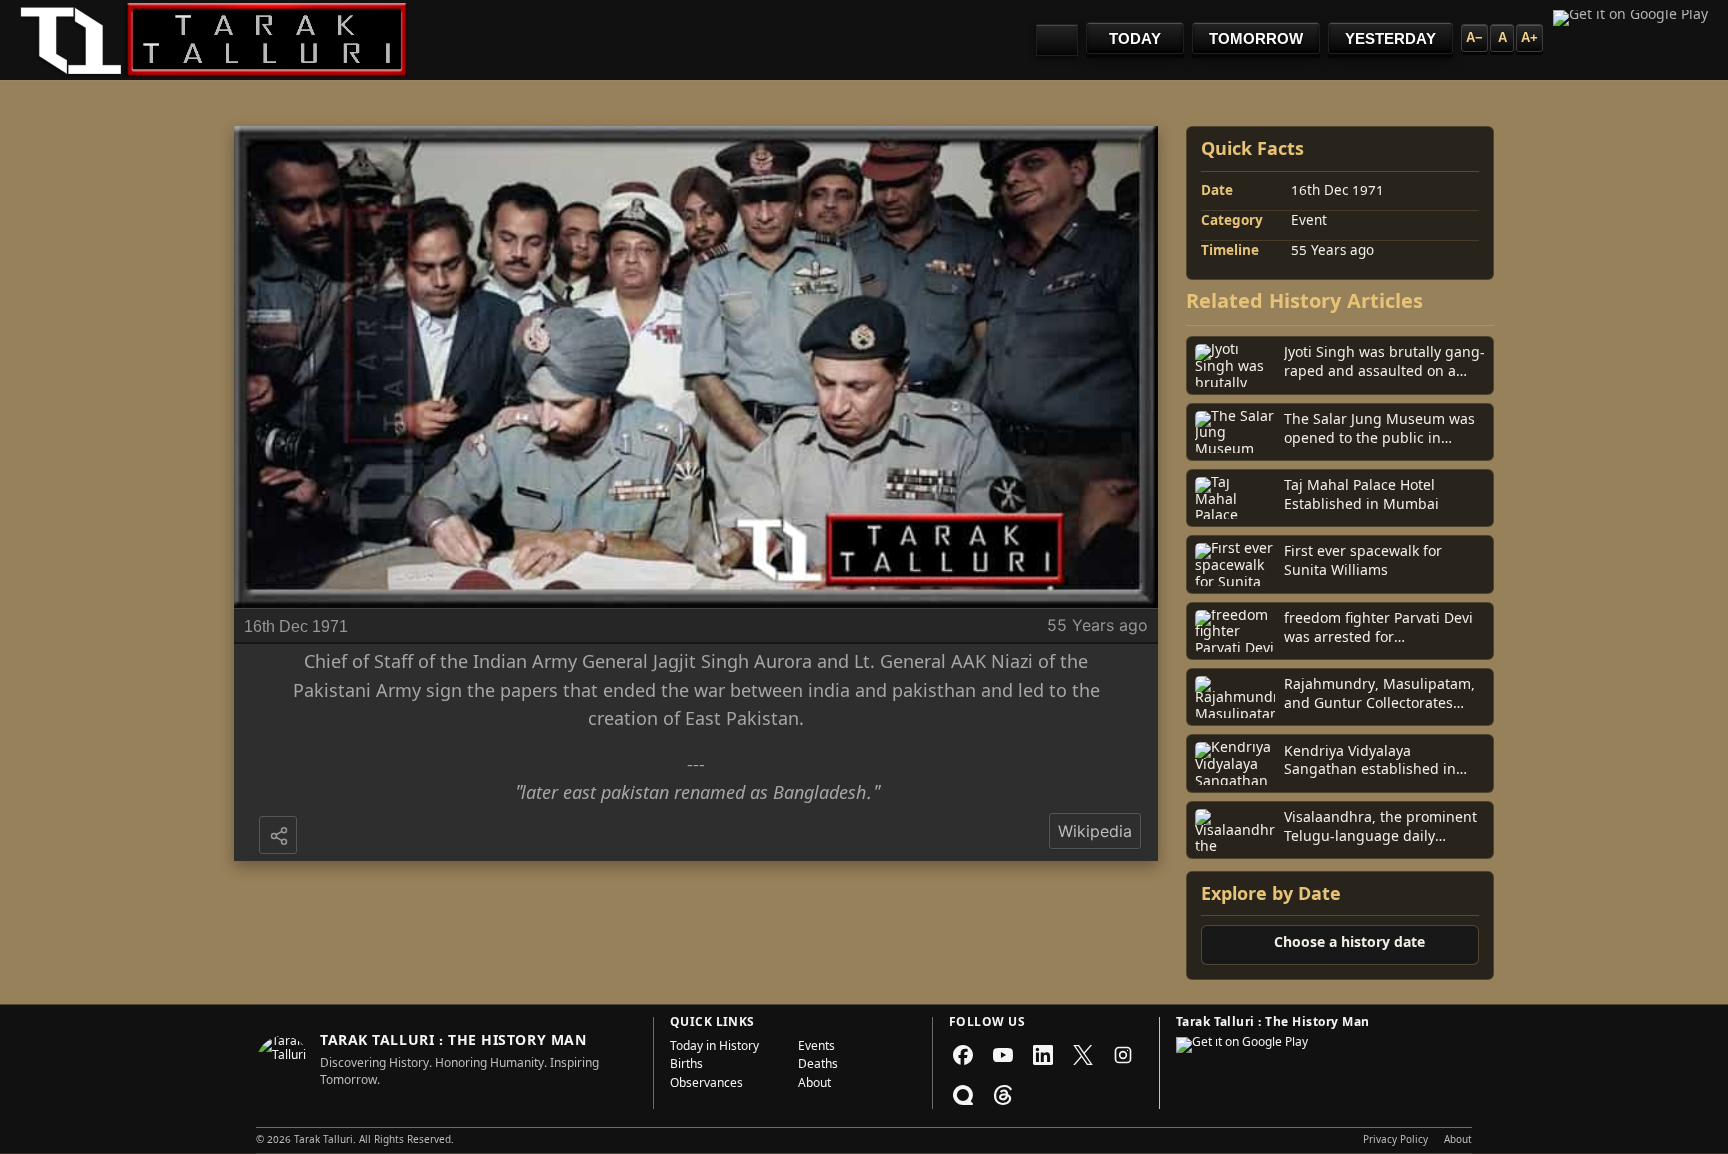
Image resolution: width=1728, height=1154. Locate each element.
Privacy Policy (1395, 1141)
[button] (280, 837)
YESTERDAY (1390, 38)
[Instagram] (1123, 1055)
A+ (1529, 37)
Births (686, 1066)
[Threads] (1003, 1095)
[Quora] (963, 1095)
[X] (1083, 1055)
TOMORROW (1256, 38)
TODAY (1135, 38)
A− (1474, 37)
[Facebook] (963, 1055)
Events (816, 1048)
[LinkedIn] (1043, 1055)
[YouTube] (1003, 1055)
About (814, 1085)
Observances (706, 1085)
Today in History (714, 1048)
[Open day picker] (1057, 40)
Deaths (818, 1066)
